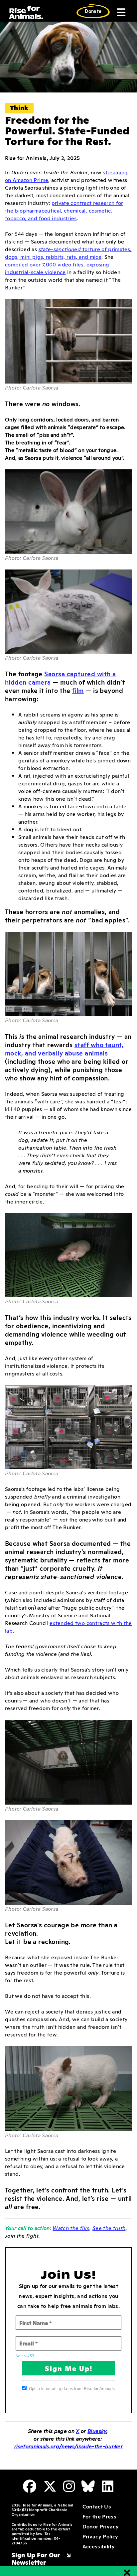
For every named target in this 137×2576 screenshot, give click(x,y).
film (78, 690)
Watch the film (71, 2228)
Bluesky (97, 2431)
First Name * (33, 2319)
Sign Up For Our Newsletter (36, 2558)
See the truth (109, 2228)
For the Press (99, 2516)
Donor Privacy (101, 2526)
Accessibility (99, 2546)
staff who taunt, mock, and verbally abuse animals (64, 1048)
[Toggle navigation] (120, 12)
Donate (93, 11)
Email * (27, 2339)
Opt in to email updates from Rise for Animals (72, 2389)
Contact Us (97, 2506)
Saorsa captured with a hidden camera (60, 678)
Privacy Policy (100, 2536)
